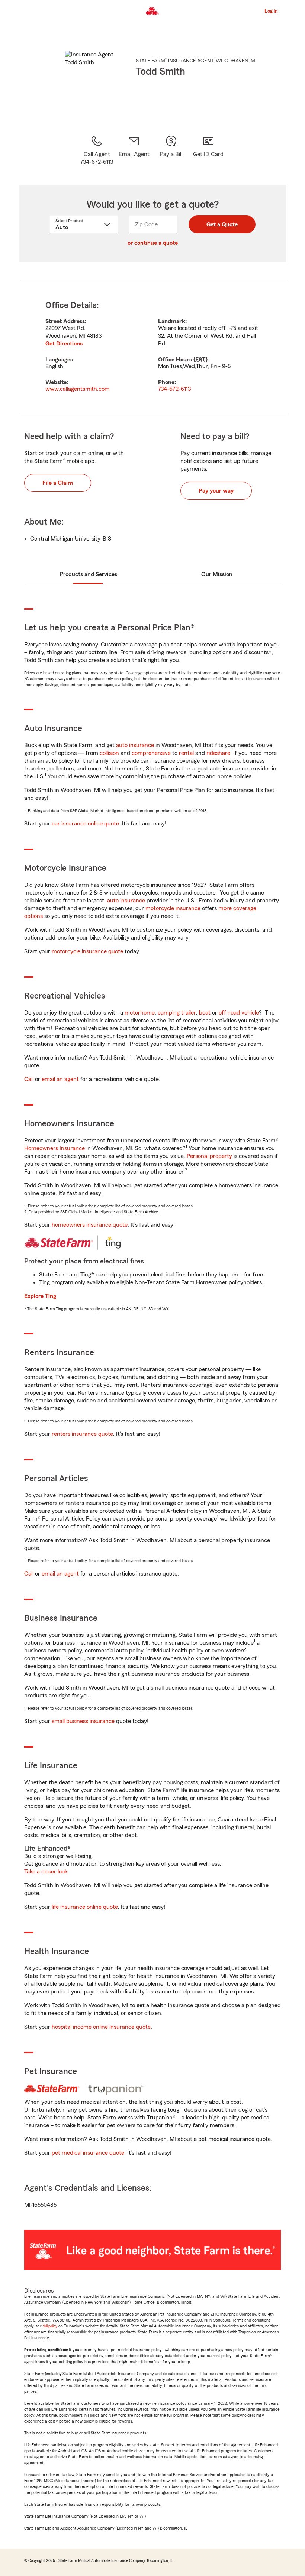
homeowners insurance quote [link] (90, 1225)
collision (109, 753)
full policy (50, 2326)
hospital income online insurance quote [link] (101, 2027)
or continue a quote (153, 243)
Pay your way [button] (216, 491)
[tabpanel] (152, 347)
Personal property (209, 1156)
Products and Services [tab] (89, 574)
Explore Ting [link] (40, 1296)
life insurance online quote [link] (85, 1907)
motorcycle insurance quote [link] (87, 951)
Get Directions (64, 344)
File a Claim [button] (58, 483)
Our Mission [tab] (217, 574)
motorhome (140, 1013)
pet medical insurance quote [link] (88, 2153)
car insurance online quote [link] (85, 824)
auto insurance (135, 745)
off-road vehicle (239, 1013)
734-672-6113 (174, 389)
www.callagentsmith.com (78, 389)
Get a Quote (222, 224)
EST (200, 360)
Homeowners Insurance (54, 1148)
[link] (134, 150)
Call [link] (29, 1079)
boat (205, 1013)
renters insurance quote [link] (82, 1434)
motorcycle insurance (173, 908)
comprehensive (151, 753)
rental (186, 753)
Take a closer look (46, 1872)
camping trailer (177, 1013)
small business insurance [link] (83, 1721)
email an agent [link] (60, 1079)
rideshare (218, 753)
